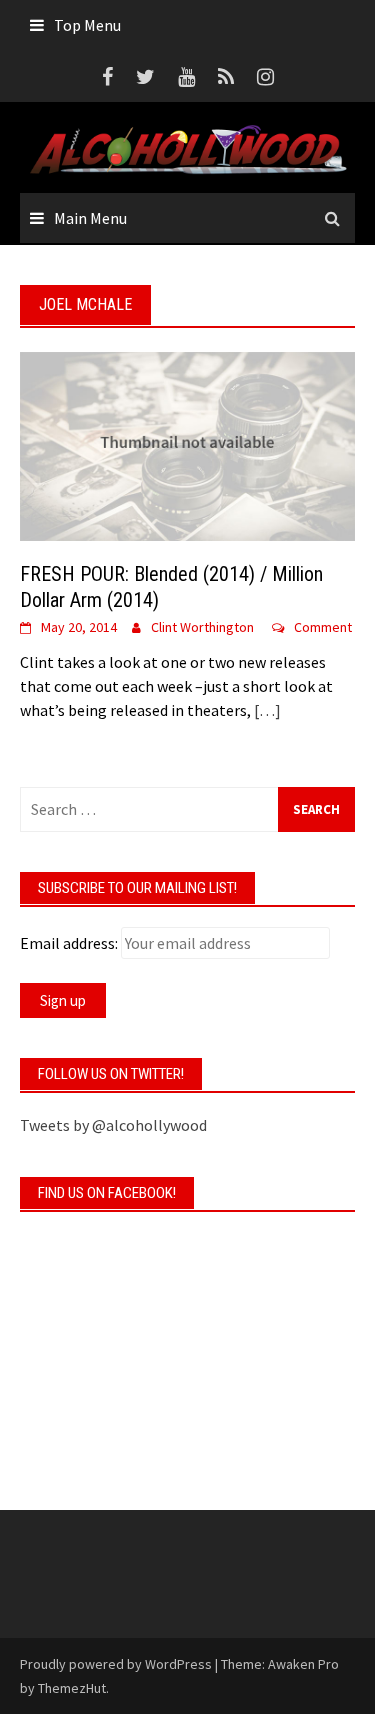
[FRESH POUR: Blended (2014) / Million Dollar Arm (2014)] (187, 444)
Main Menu (90, 218)
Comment (323, 627)
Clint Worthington (202, 627)
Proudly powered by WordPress (116, 1664)
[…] (266, 710)
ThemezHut (72, 1688)
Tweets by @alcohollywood (113, 1125)
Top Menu (87, 25)
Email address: (69, 943)
